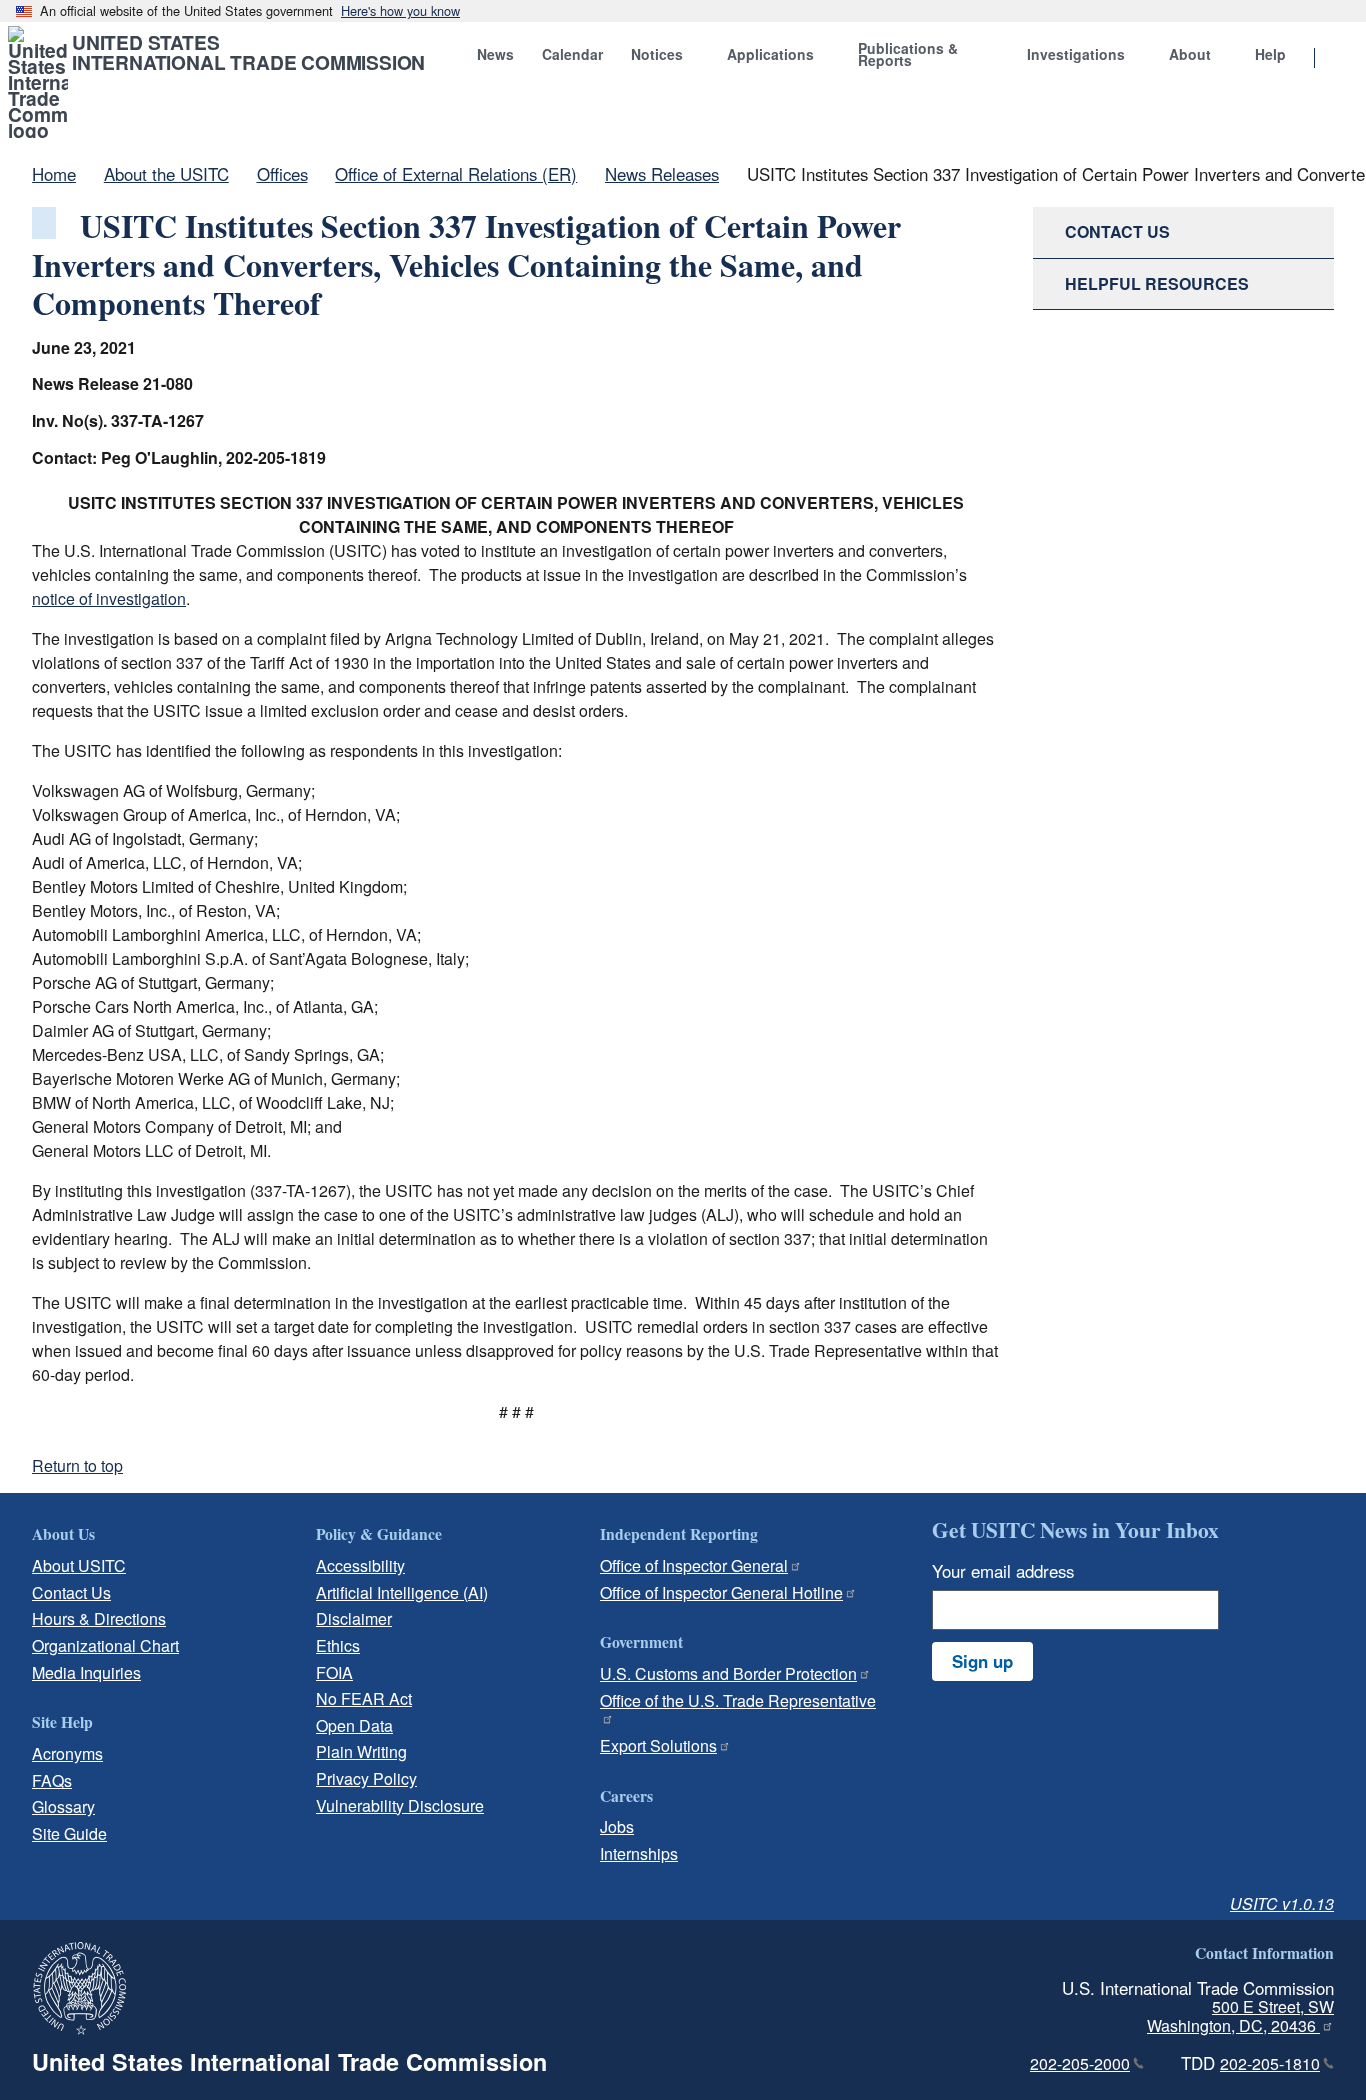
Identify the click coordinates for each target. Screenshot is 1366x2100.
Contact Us (71, 1592)
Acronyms (67, 1753)
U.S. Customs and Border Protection (728, 1673)
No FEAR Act (364, 1698)
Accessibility (360, 1565)
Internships (639, 1853)
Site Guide (69, 1833)
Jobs (617, 1826)
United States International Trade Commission (248, 52)
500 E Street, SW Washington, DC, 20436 (1240, 2016)
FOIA (334, 1672)
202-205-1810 (1270, 2063)
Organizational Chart (105, 1645)
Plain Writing (361, 1751)
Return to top (77, 1465)
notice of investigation (109, 598)
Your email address (1003, 1571)
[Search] (1340, 59)
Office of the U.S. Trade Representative (738, 1700)
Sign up (982, 1661)
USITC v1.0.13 (1282, 1903)
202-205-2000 (1080, 2063)
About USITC (79, 1565)
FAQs (52, 1780)
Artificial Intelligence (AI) (402, 1592)
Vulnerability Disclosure (400, 1805)
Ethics (338, 1645)
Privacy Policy (366, 1778)
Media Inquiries (86, 1672)
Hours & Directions (99, 1618)
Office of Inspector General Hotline (721, 1592)
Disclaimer (354, 1618)
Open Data (354, 1725)
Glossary (63, 1806)
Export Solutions (658, 1745)
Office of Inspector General (694, 1565)
